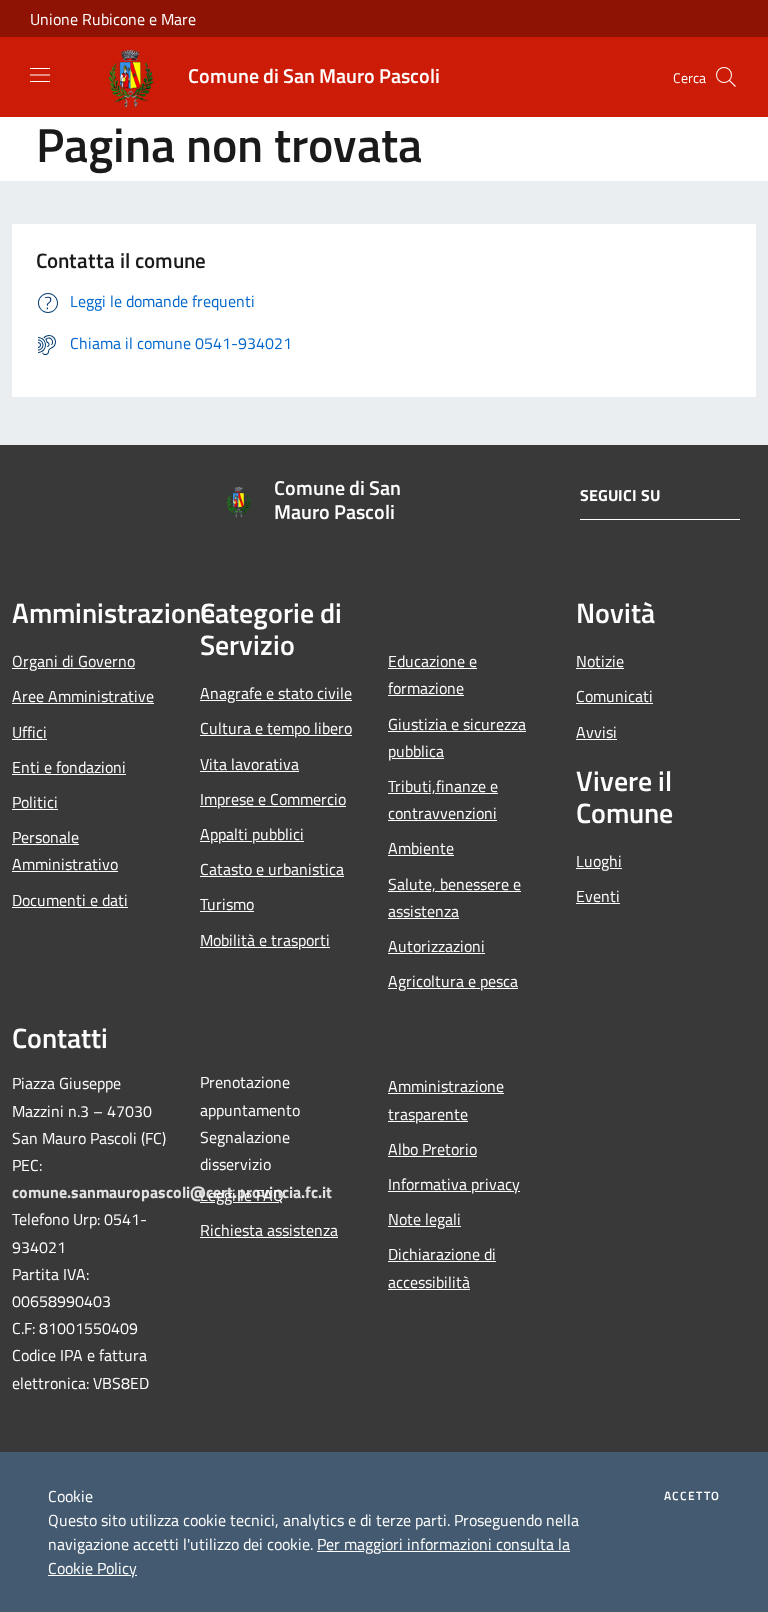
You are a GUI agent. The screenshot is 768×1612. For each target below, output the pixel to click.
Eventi (598, 896)
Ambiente (421, 848)
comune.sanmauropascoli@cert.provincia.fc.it (172, 1192)
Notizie (600, 661)
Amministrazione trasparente (446, 1099)
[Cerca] (726, 77)
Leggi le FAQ (242, 1195)
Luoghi (599, 861)
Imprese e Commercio (273, 799)
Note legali (424, 1219)
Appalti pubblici (252, 834)
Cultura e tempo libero (276, 728)
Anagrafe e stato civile (276, 693)
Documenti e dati (70, 900)
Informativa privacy (454, 1184)
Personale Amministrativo (65, 850)
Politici (35, 802)
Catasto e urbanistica (272, 869)
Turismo (227, 904)
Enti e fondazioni (69, 767)
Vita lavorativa (249, 764)
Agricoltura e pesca (453, 981)
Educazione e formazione (432, 674)
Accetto (692, 1496)
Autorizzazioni (436, 946)
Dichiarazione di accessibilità (442, 1267)
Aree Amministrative (83, 696)
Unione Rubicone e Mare (113, 19)
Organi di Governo (73, 661)
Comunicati (614, 696)
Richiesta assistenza (269, 1230)
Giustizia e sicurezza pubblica (457, 737)
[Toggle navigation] (40, 75)
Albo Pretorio (432, 1149)
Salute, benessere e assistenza (454, 897)
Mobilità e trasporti (265, 940)
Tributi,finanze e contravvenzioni (443, 799)
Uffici (29, 732)
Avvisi (596, 732)
